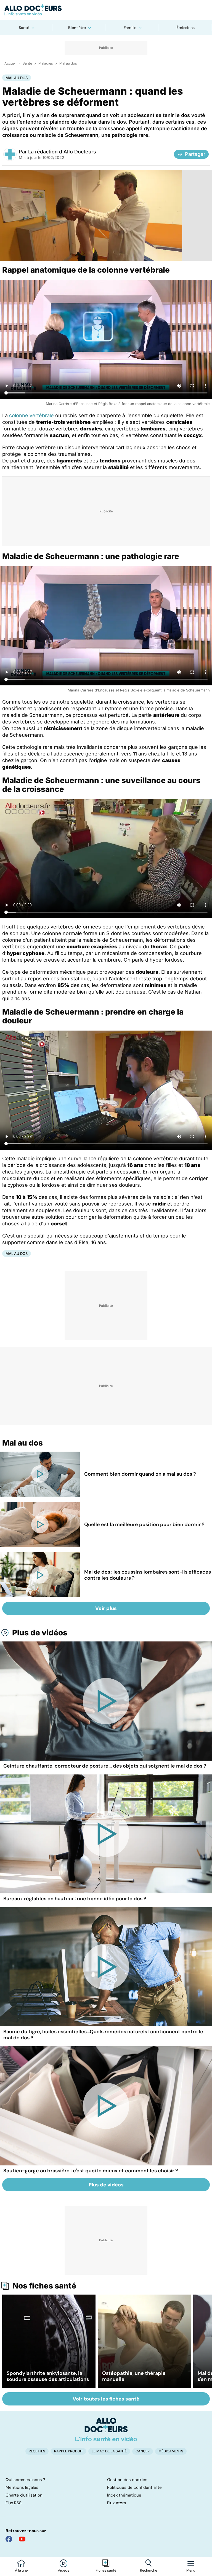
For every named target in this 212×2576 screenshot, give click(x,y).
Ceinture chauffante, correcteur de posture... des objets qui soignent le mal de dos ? (105, 1766)
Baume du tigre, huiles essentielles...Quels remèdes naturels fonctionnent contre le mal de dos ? (103, 2035)
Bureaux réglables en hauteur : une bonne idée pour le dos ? (75, 1899)
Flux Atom (116, 2503)
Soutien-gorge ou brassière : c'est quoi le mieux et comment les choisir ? (91, 2171)
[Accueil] (106, 2429)
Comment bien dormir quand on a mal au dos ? (140, 1474)
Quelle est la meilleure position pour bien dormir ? (144, 1524)
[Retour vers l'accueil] (106, 10)
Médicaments (171, 2451)
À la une (21, 2570)
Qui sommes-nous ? (25, 2480)
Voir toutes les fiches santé (106, 2399)
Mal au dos (68, 63)
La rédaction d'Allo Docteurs (62, 152)
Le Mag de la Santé (109, 2451)
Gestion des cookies (127, 2480)
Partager (195, 154)
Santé (24, 28)
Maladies (46, 63)
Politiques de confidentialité (134, 2487)
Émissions (185, 28)
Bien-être (77, 28)
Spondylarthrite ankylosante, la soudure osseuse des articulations (48, 2376)
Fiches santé (106, 2570)
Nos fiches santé (44, 2286)
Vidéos (63, 2570)
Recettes (37, 2451)
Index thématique (124, 2495)
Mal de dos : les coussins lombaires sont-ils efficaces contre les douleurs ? (148, 1575)
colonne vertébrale (31, 415)
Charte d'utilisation (24, 2495)
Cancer (143, 2451)
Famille (130, 28)
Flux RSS (14, 2503)
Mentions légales (22, 2487)
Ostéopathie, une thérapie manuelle (134, 2376)
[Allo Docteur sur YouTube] (22, 2539)
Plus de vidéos (40, 1633)
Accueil (10, 63)
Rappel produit (68, 2451)
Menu (191, 2570)
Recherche (149, 2570)
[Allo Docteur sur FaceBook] (9, 2539)
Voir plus (106, 1608)
